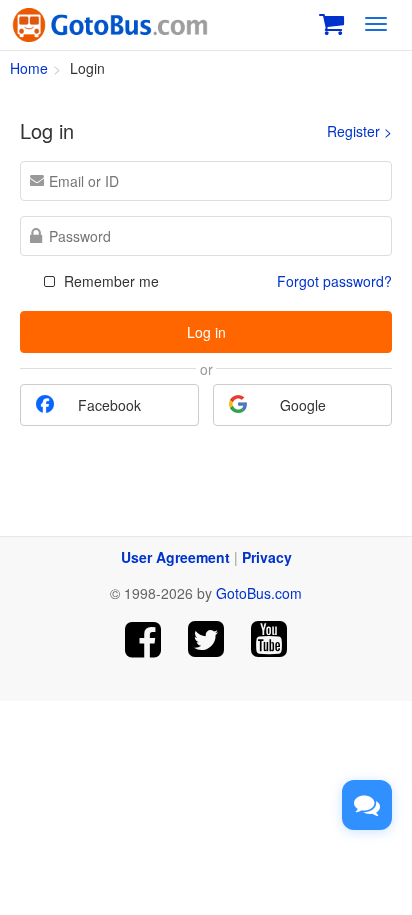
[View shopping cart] (331, 21)
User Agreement (175, 557)
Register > (359, 131)
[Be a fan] (143, 639)
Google (303, 405)
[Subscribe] (268, 639)
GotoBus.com (259, 593)
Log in (206, 332)
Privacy (267, 557)
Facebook (109, 405)
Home (29, 68)
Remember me (109, 281)
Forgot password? (334, 281)
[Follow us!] (206, 639)
